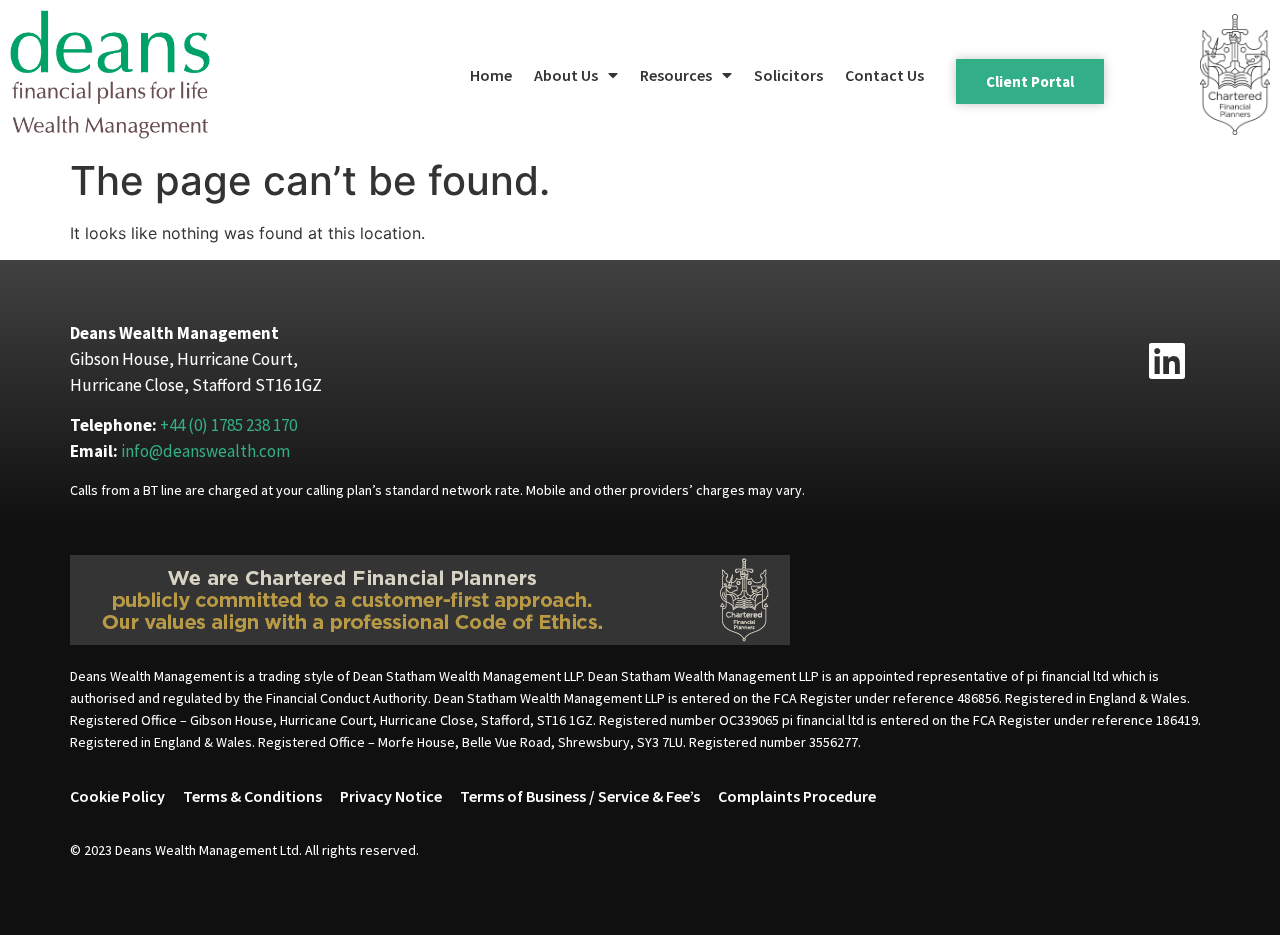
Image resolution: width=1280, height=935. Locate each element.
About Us (566, 75)
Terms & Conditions (252, 796)
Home (491, 75)
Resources (676, 75)
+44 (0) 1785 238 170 (228, 425)
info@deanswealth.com (205, 451)
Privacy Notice (391, 796)
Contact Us (884, 75)
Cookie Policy (117, 796)
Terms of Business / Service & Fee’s (580, 796)
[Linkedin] (1167, 361)
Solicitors (788, 75)
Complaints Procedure (797, 796)
